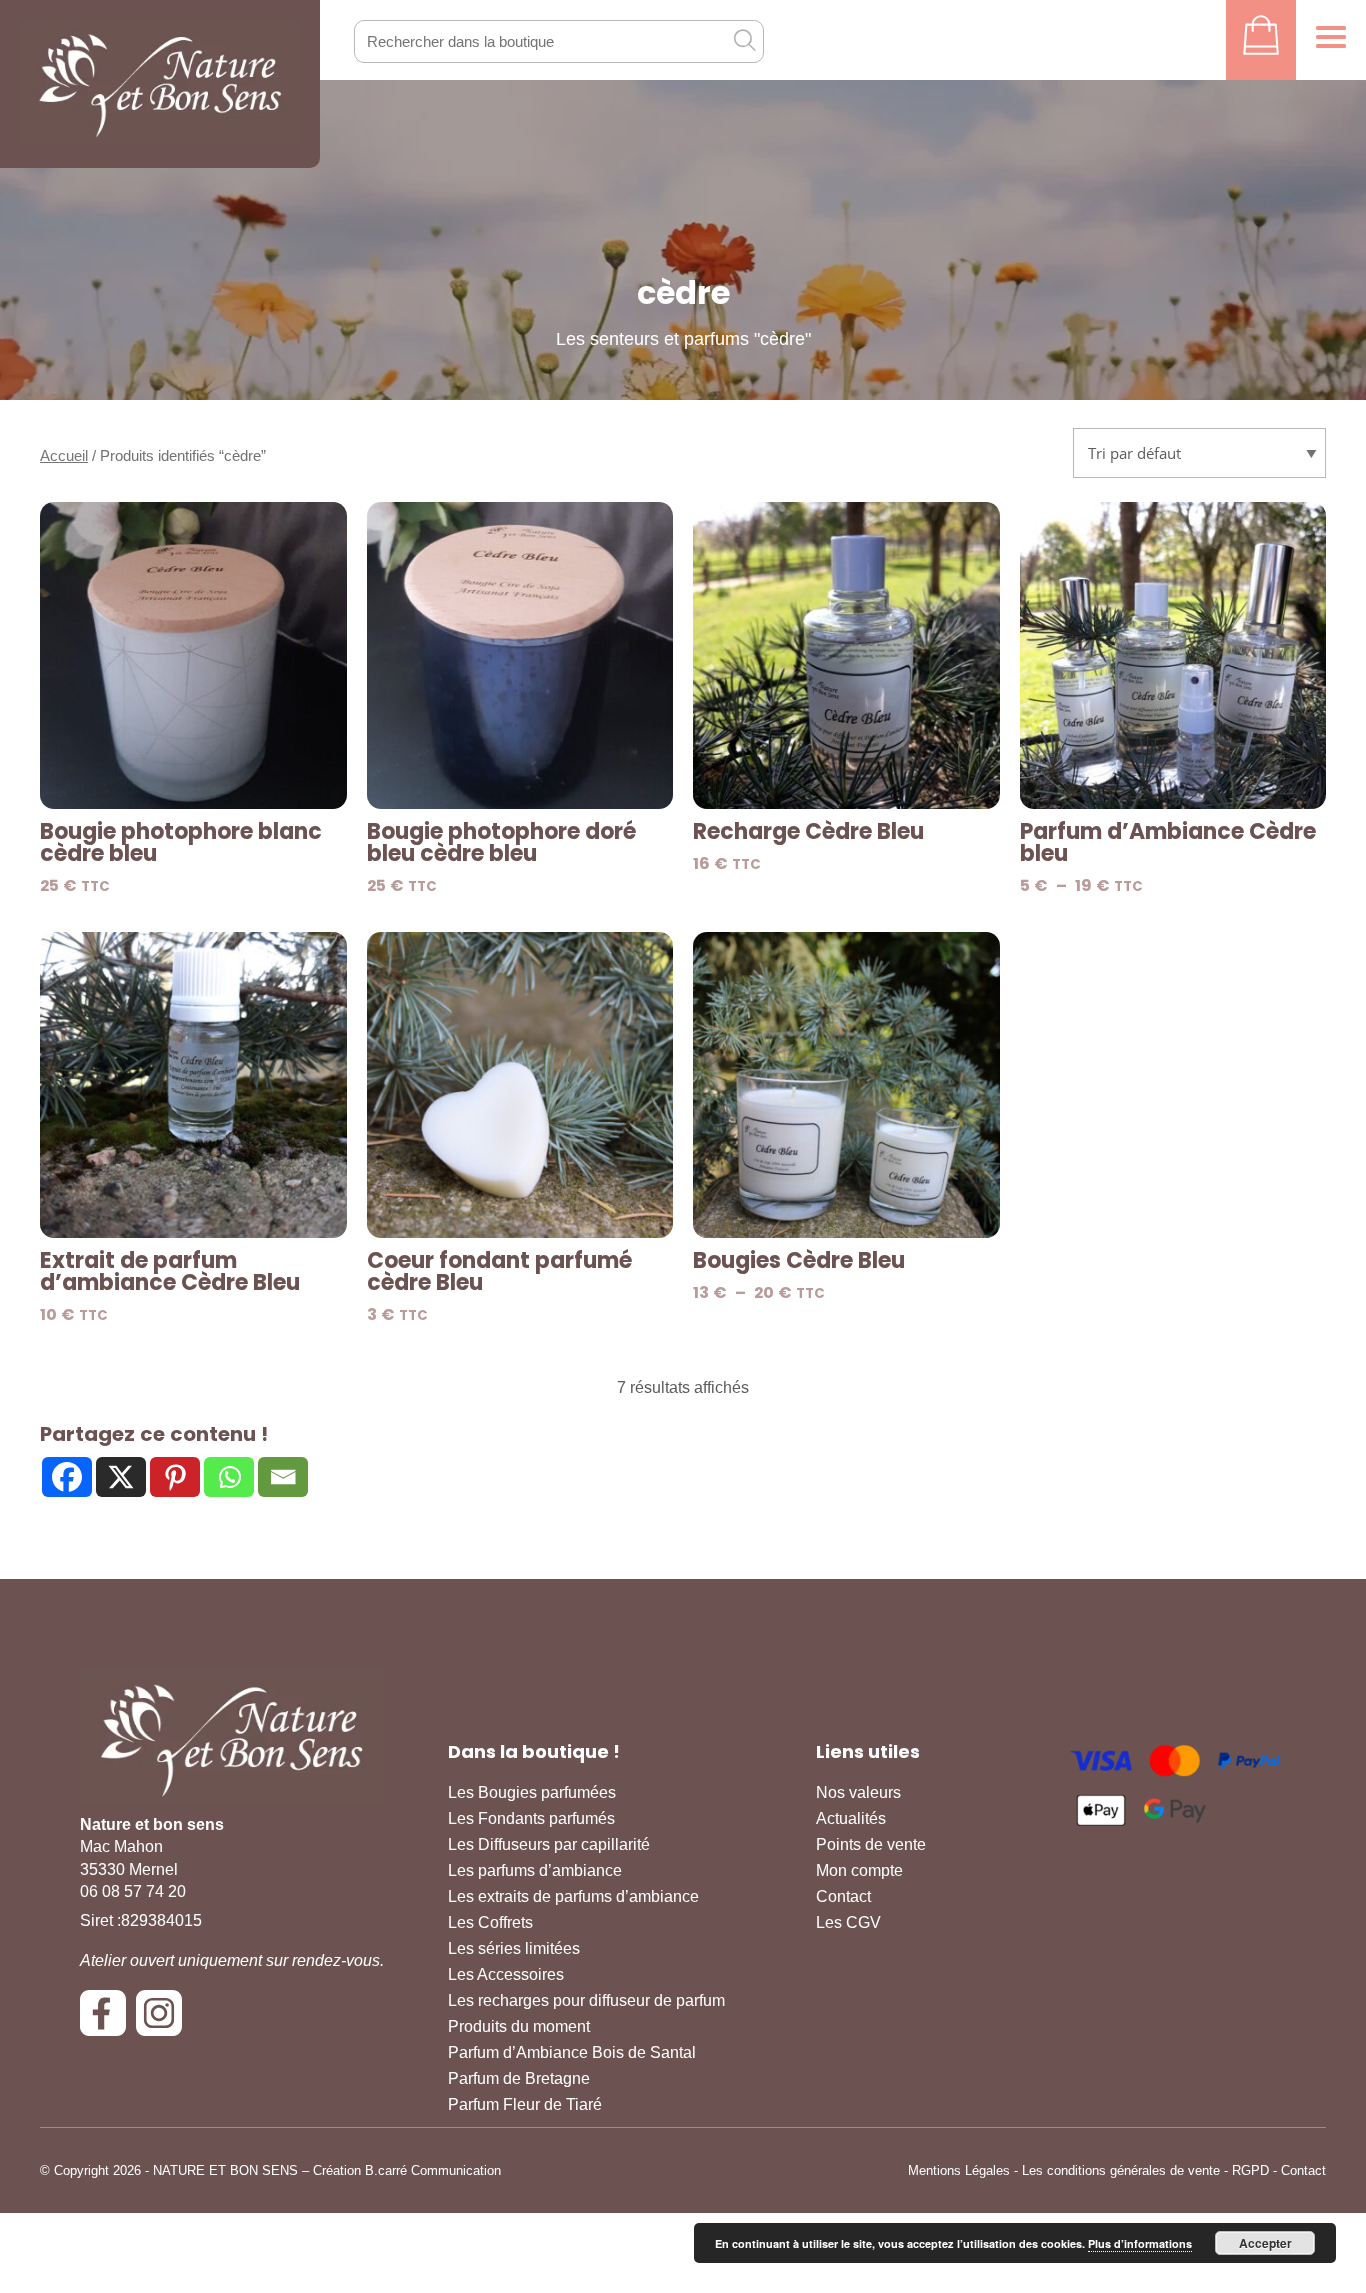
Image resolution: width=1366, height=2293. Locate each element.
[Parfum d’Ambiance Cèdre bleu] (1173, 655)
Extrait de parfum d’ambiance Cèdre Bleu (170, 1272)
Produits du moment (519, 2026)
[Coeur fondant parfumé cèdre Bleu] (520, 1085)
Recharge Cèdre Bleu (808, 832)
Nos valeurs (858, 1792)
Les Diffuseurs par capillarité (549, 1844)
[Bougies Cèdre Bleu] (846, 1085)
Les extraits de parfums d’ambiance (573, 1896)
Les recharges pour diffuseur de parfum (586, 2000)
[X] (121, 1477)
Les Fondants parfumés (531, 1818)
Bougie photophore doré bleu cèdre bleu (501, 843)
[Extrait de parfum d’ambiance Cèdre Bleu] (193, 1085)
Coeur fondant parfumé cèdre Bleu (499, 1272)
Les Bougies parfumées (532, 1792)
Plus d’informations (1140, 2243)
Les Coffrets (490, 1922)
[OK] (744, 40)
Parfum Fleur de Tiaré (525, 2104)
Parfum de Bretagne (519, 2078)
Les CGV (848, 1922)
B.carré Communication (433, 2170)
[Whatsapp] (229, 1477)
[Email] (283, 1477)
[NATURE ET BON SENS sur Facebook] (108, 2020)
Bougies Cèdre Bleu (799, 1261)
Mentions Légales (959, 2170)
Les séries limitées (514, 1948)
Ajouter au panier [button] (193, 782)
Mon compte (859, 1870)
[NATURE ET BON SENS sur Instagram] (164, 2020)
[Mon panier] (1261, 40)
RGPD (1250, 2170)
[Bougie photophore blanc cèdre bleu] (193, 655)
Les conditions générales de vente (1121, 2170)
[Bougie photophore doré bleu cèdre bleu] (520, 655)
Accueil (64, 456)
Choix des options (1173, 782)
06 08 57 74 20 (133, 1891)
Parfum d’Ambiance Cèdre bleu (1168, 843)
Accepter (1265, 2243)
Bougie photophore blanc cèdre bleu (181, 843)
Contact (843, 1896)
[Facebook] (67, 1477)
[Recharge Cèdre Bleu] (846, 655)
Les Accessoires (506, 1974)
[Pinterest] (175, 1477)
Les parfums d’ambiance (535, 1870)
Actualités (851, 1818)
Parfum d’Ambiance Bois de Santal (572, 2052)
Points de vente (871, 1844)
